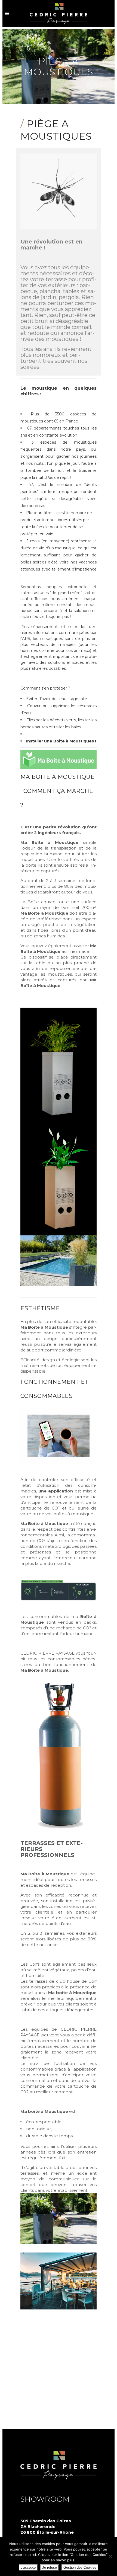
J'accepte (28, 2567)
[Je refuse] (110, 2556)
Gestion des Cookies (80, 2567)
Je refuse (50, 2567)
